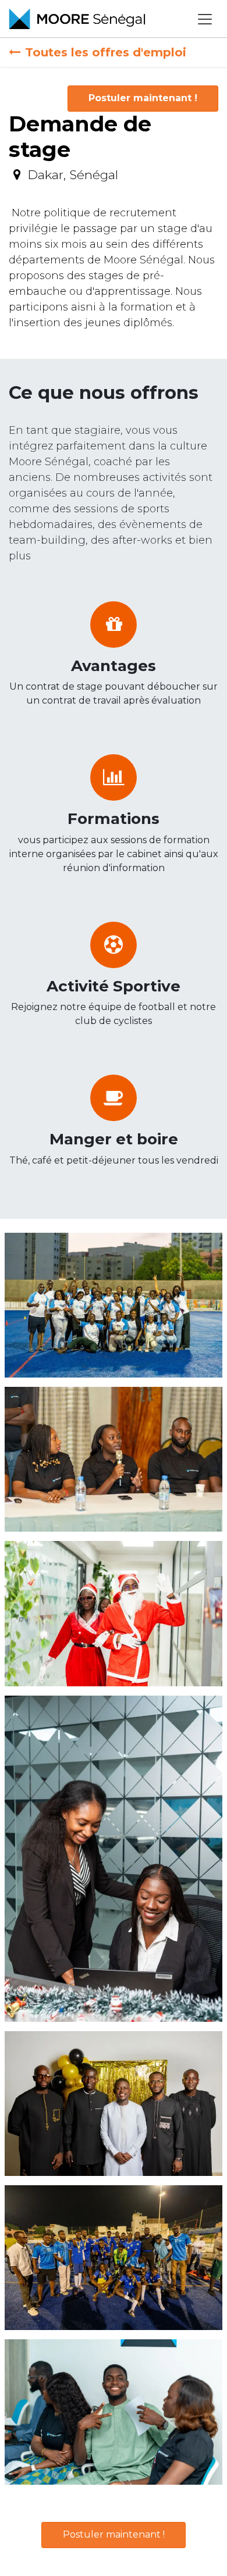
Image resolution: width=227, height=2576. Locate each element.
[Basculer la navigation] (205, 19)
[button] (143, 99)
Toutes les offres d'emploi (106, 52)
